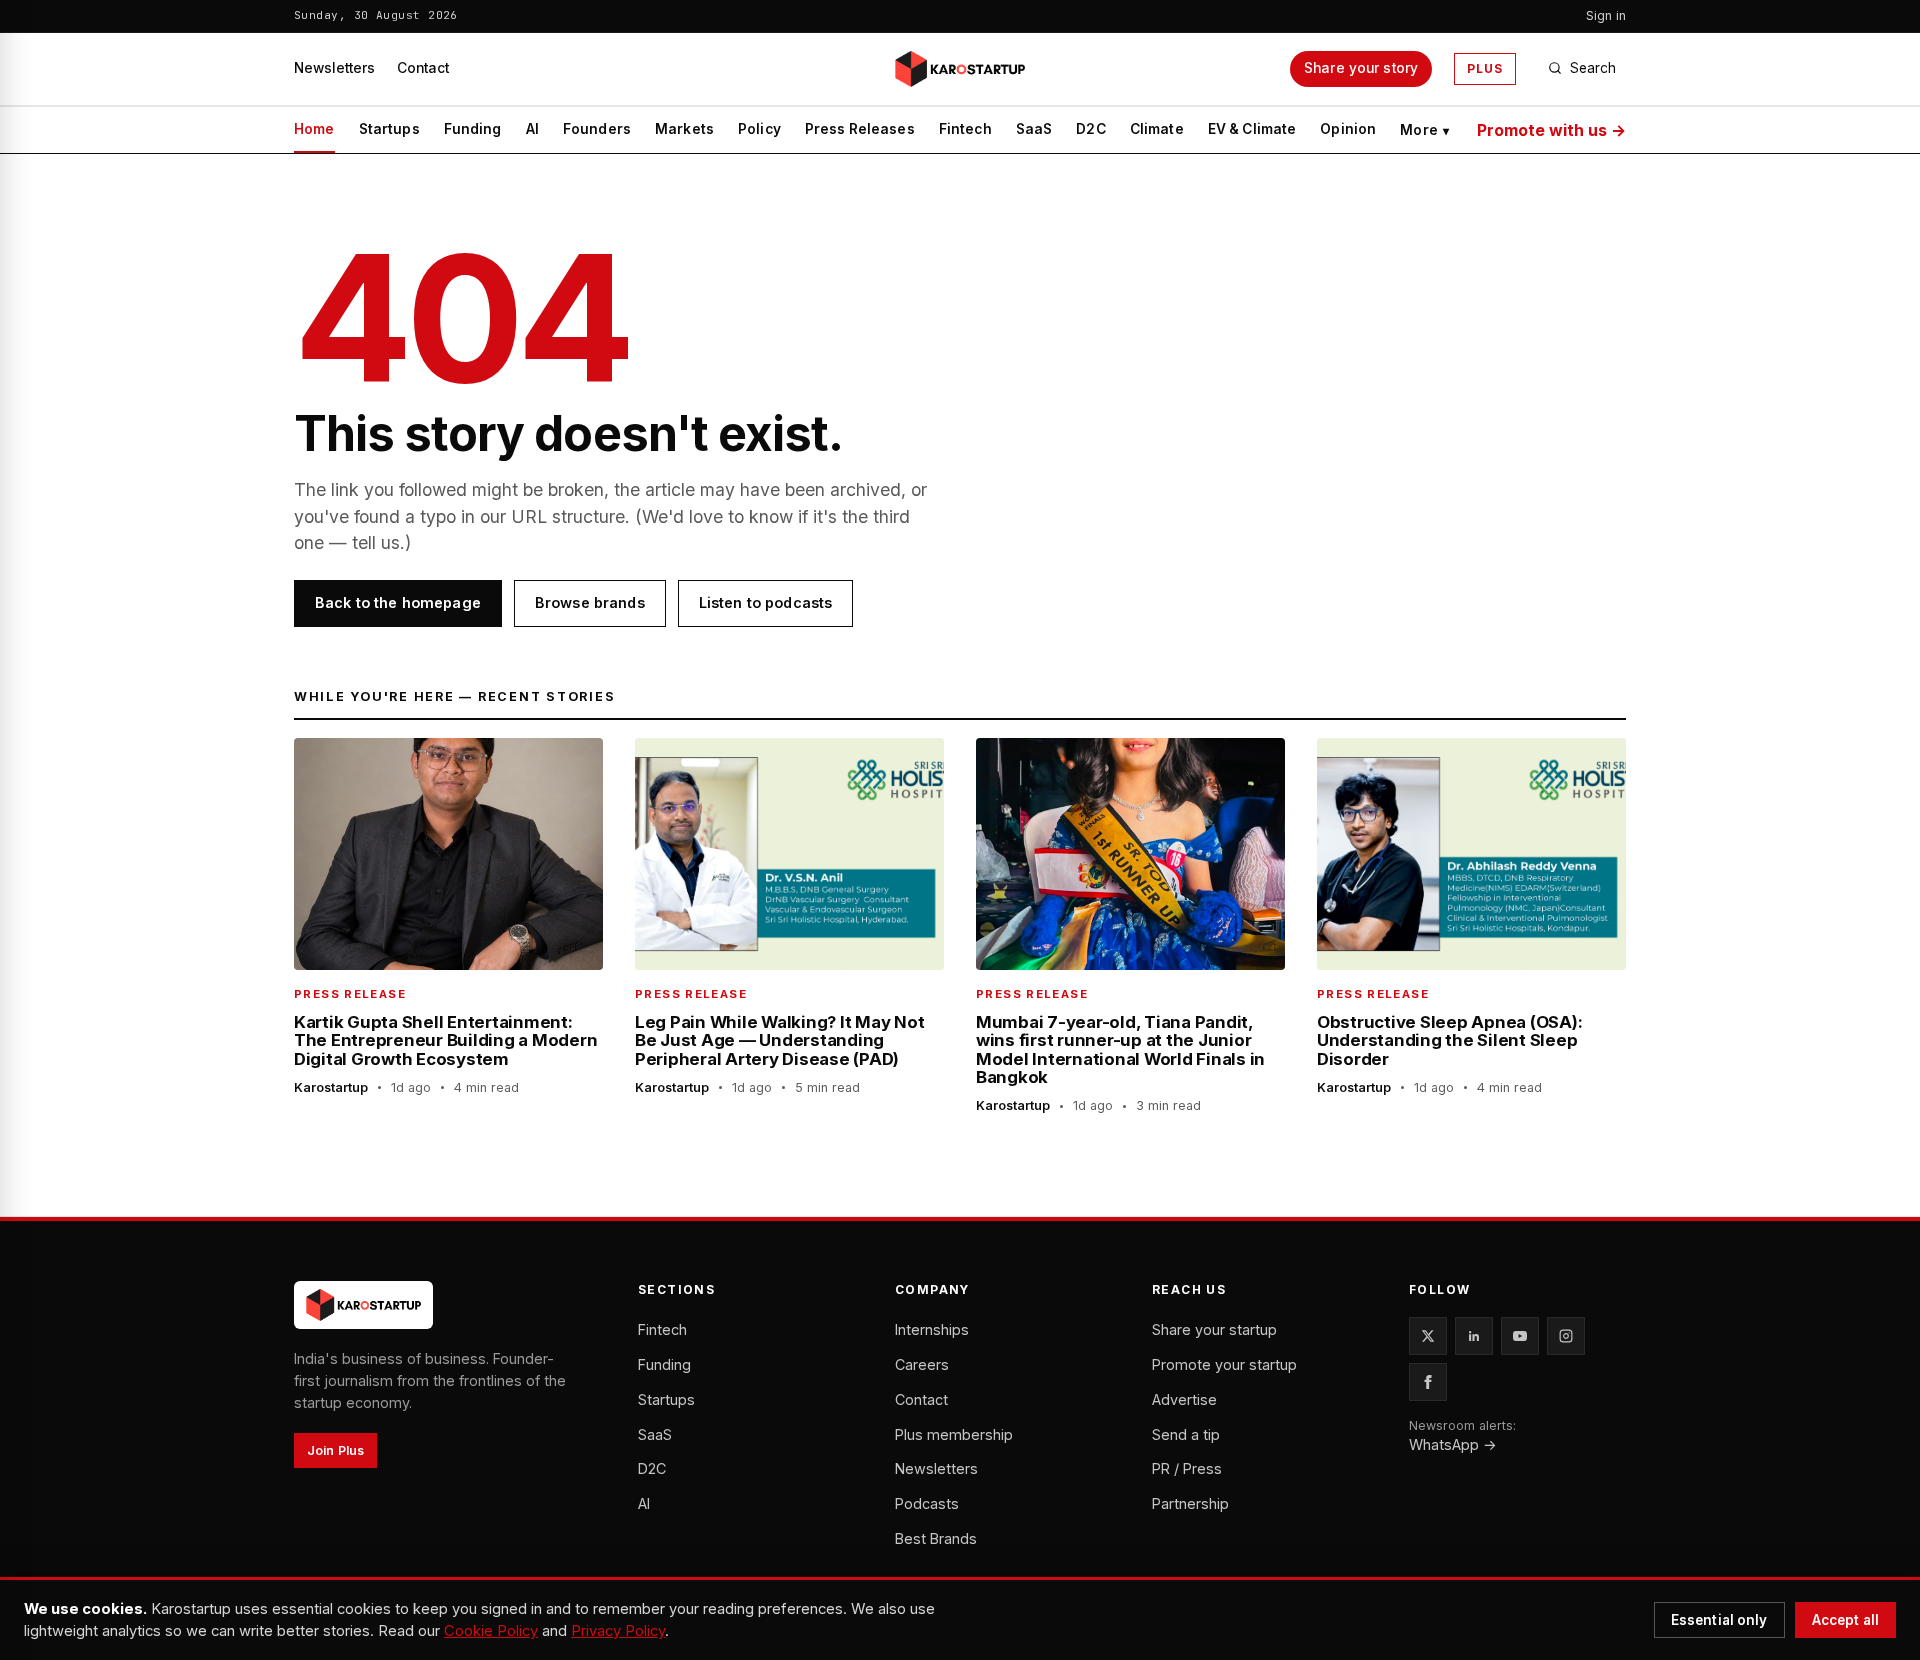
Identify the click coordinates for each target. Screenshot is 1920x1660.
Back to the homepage (398, 602)
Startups (389, 129)
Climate (1157, 129)
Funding (473, 129)
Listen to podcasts (766, 602)
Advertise (1184, 1399)
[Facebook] (1428, 1382)
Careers (922, 1364)
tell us (376, 542)
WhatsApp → (1453, 1444)
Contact (423, 68)
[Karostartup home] (960, 69)
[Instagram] (1566, 1336)
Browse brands (590, 602)
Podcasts (927, 1503)
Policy (759, 129)
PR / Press (1187, 1468)
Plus (1485, 68)
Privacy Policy (618, 1631)
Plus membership (954, 1434)
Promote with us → (1551, 130)
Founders (597, 129)
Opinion (1348, 129)
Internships (932, 1329)
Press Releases (860, 129)
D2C (1090, 129)
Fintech (965, 129)
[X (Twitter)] (1428, 1336)
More (1424, 130)
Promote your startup (1224, 1364)
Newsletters (334, 68)
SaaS (1034, 129)
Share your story (1361, 68)
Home (314, 129)
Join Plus (335, 1450)
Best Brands (936, 1538)
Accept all (1845, 1620)
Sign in (1606, 15)
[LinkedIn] (1474, 1336)
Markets (684, 129)
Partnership (1190, 1503)
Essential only (1719, 1620)
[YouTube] (1520, 1336)
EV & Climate (1252, 129)
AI (532, 129)
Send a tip (1186, 1434)
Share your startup (1214, 1329)
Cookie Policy (491, 1631)
